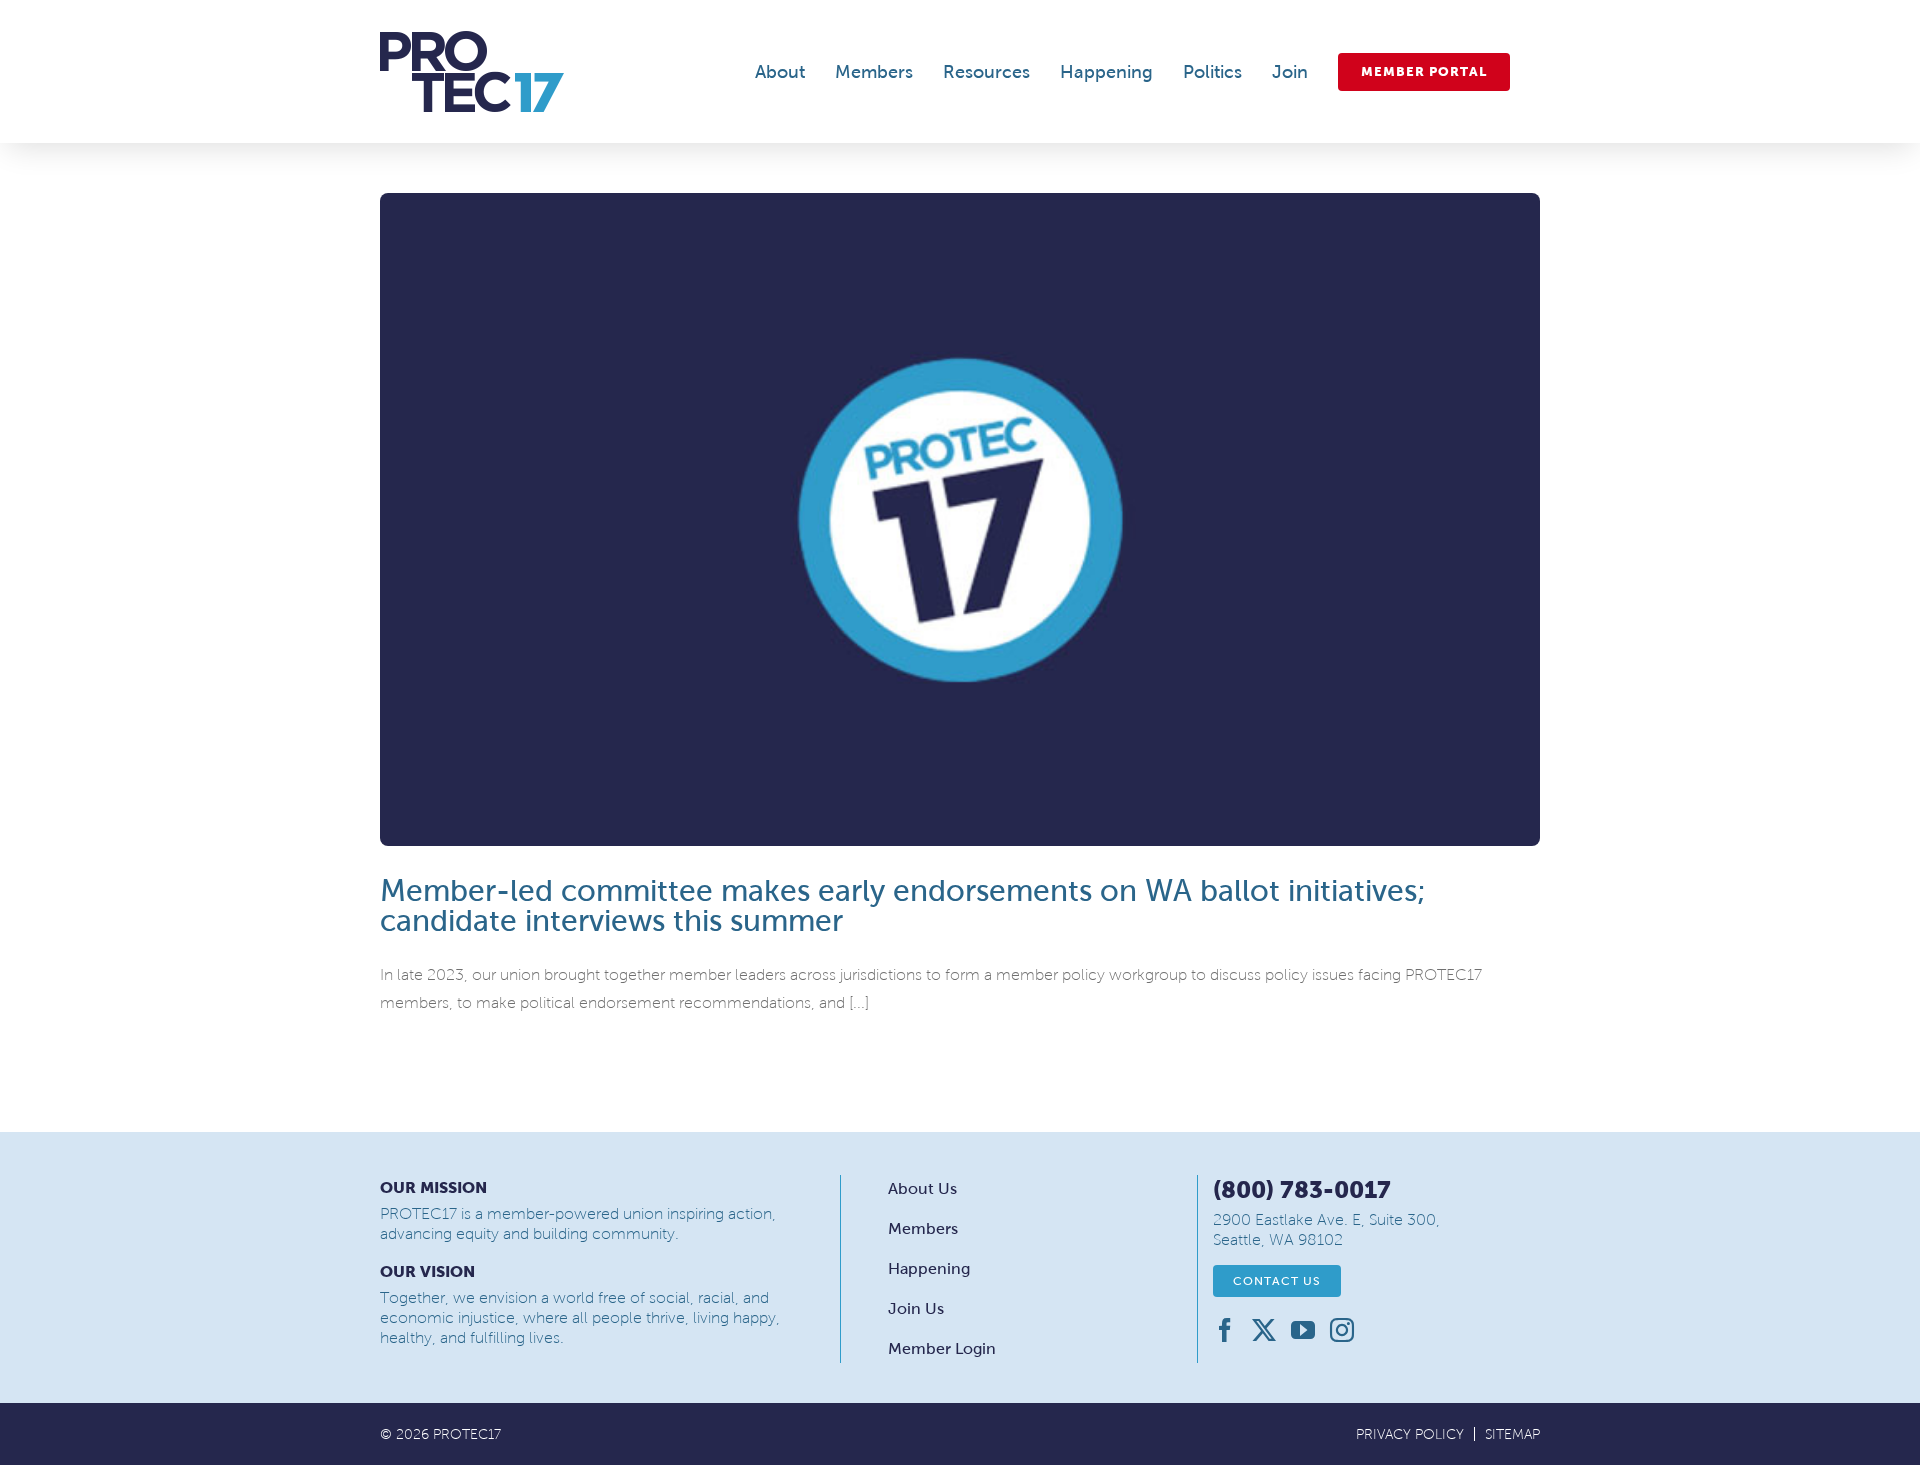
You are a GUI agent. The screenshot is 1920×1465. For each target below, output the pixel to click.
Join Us (916, 1308)
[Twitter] (1264, 1330)
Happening (929, 1268)
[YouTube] (1303, 1330)
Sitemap (1512, 1434)
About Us (922, 1188)
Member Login (942, 1348)
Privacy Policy (1410, 1434)
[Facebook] (1225, 1330)
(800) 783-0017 (1302, 1189)
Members (923, 1228)
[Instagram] (1342, 1330)
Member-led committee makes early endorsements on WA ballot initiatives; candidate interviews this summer (903, 905)
